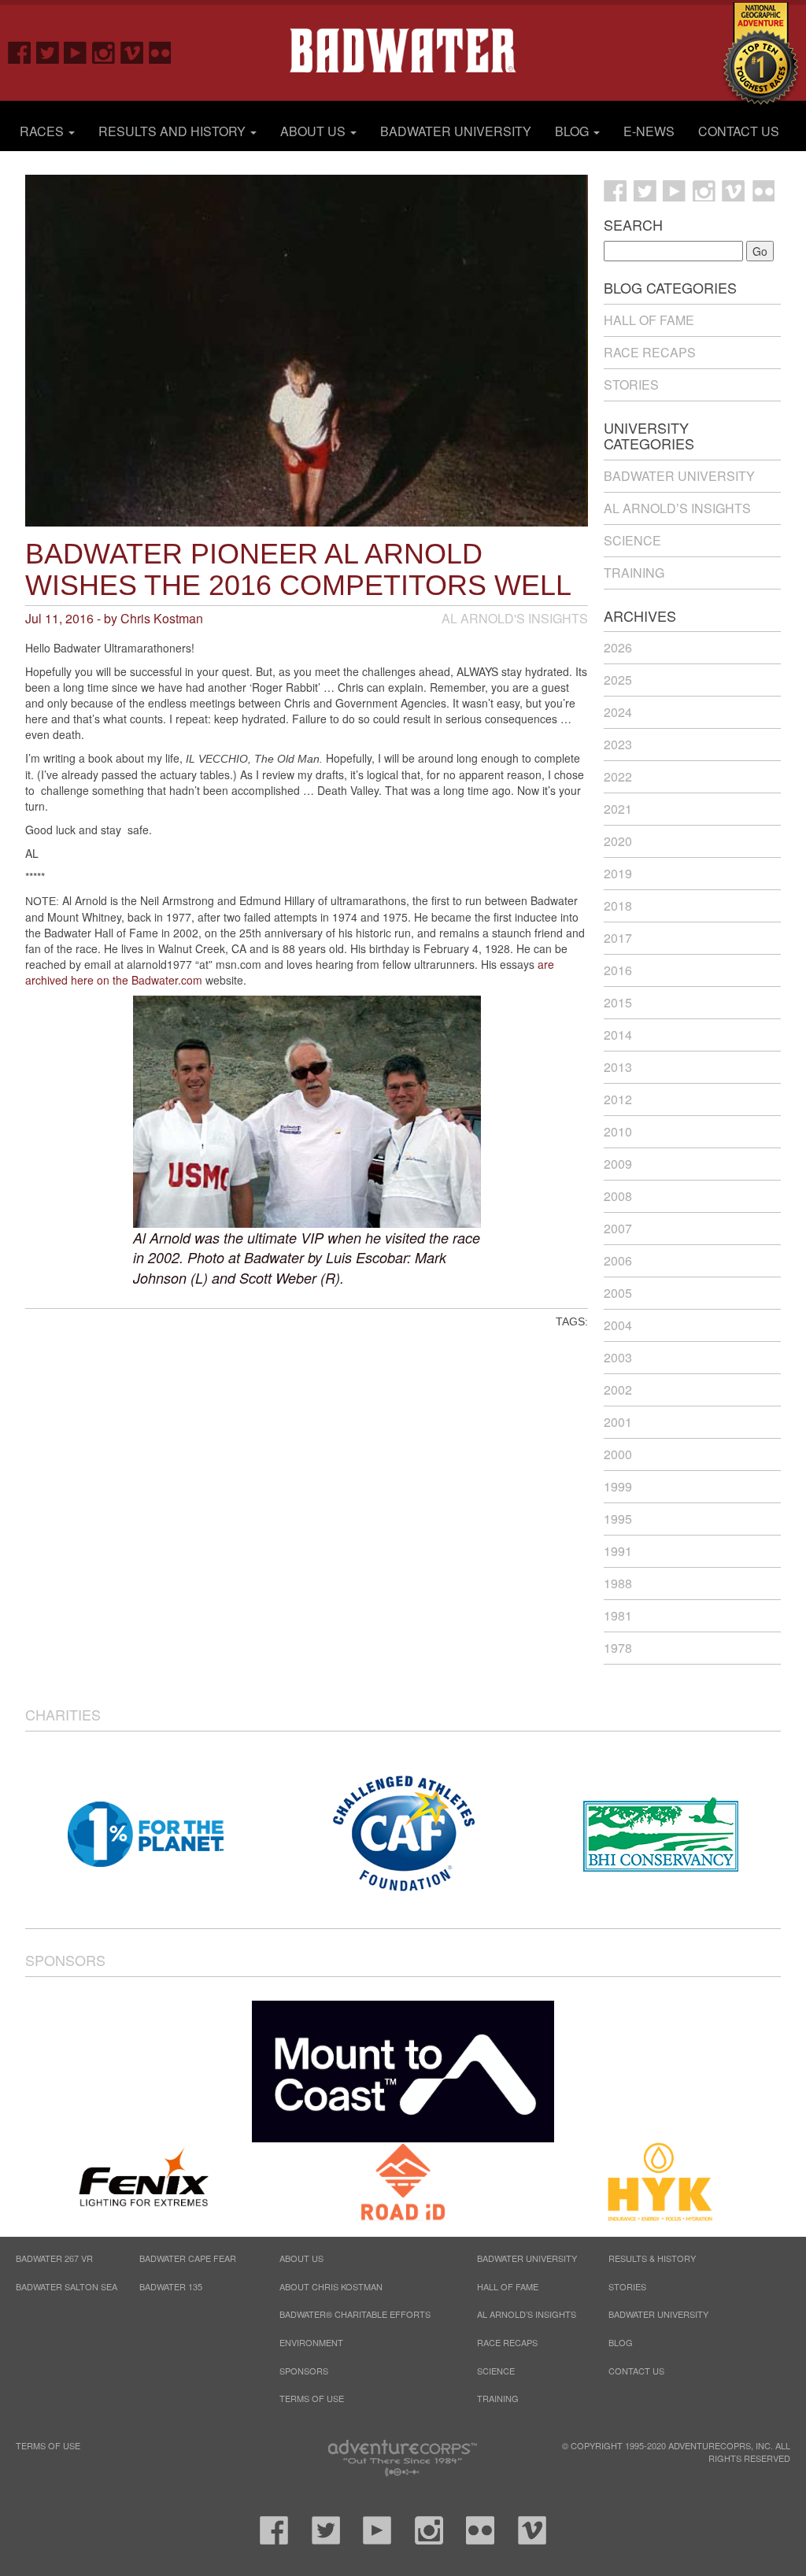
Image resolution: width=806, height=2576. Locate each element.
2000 (618, 1454)
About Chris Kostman (331, 2286)
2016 (618, 970)
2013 (618, 1067)
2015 (618, 1002)
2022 (618, 776)
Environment (311, 2342)
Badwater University (456, 131)
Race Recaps (650, 352)
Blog (573, 131)
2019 (618, 873)
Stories (631, 384)
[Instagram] (98, 52)
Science (632, 540)
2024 (618, 712)
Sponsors (65, 1960)
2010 (618, 1131)
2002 (618, 1390)
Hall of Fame (649, 320)
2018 (618, 905)
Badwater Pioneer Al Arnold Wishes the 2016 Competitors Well (298, 569)
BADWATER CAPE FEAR (188, 2258)
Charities (63, 1714)
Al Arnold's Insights (515, 618)
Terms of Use (312, 2398)
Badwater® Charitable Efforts (355, 2314)
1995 (618, 1519)
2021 (618, 809)
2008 (618, 1196)
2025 (618, 680)
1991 (618, 1551)
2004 (618, 1325)
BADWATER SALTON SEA (67, 2286)
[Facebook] (14, 52)
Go (760, 251)
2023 (618, 744)
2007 (618, 1228)
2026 (618, 647)
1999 (618, 1486)
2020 (618, 841)
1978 (618, 1648)
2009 (618, 1164)
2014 (618, 1035)
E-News (649, 131)
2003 (618, 1357)
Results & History (652, 2258)
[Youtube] (70, 52)
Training (634, 573)
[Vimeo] (127, 52)
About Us (314, 131)
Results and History (174, 131)
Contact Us (739, 131)
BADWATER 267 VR (54, 2258)
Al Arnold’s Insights (677, 508)
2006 (618, 1260)
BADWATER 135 (171, 2286)
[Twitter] (43, 52)
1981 (618, 1615)
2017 (618, 938)
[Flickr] (154, 52)
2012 (618, 1099)
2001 (618, 1422)
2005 (618, 1293)
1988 (618, 1583)
